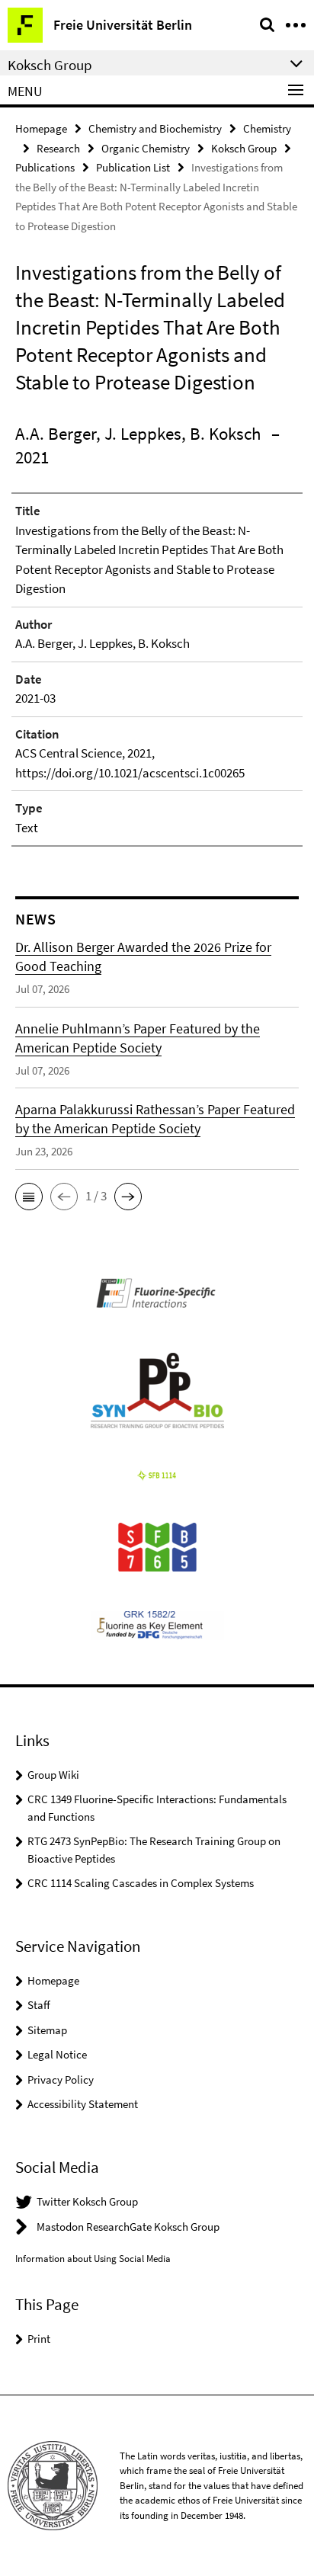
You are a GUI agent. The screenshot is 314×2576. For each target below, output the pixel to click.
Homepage (41, 128)
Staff (39, 2005)
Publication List (133, 167)
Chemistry (267, 128)
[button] (29, 1197)
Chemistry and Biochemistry (155, 128)
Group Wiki (53, 1775)
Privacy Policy (61, 2079)
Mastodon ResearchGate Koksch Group (128, 2227)
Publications (45, 167)
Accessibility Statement (83, 2104)
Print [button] (39, 2339)
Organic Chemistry (146, 148)
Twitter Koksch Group (87, 2201)
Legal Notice (57, 2054)
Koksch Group (244, 148)
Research (58, 148)
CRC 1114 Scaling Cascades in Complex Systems (141, 1883)
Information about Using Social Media (93, 2259)
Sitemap (47, 2030)
